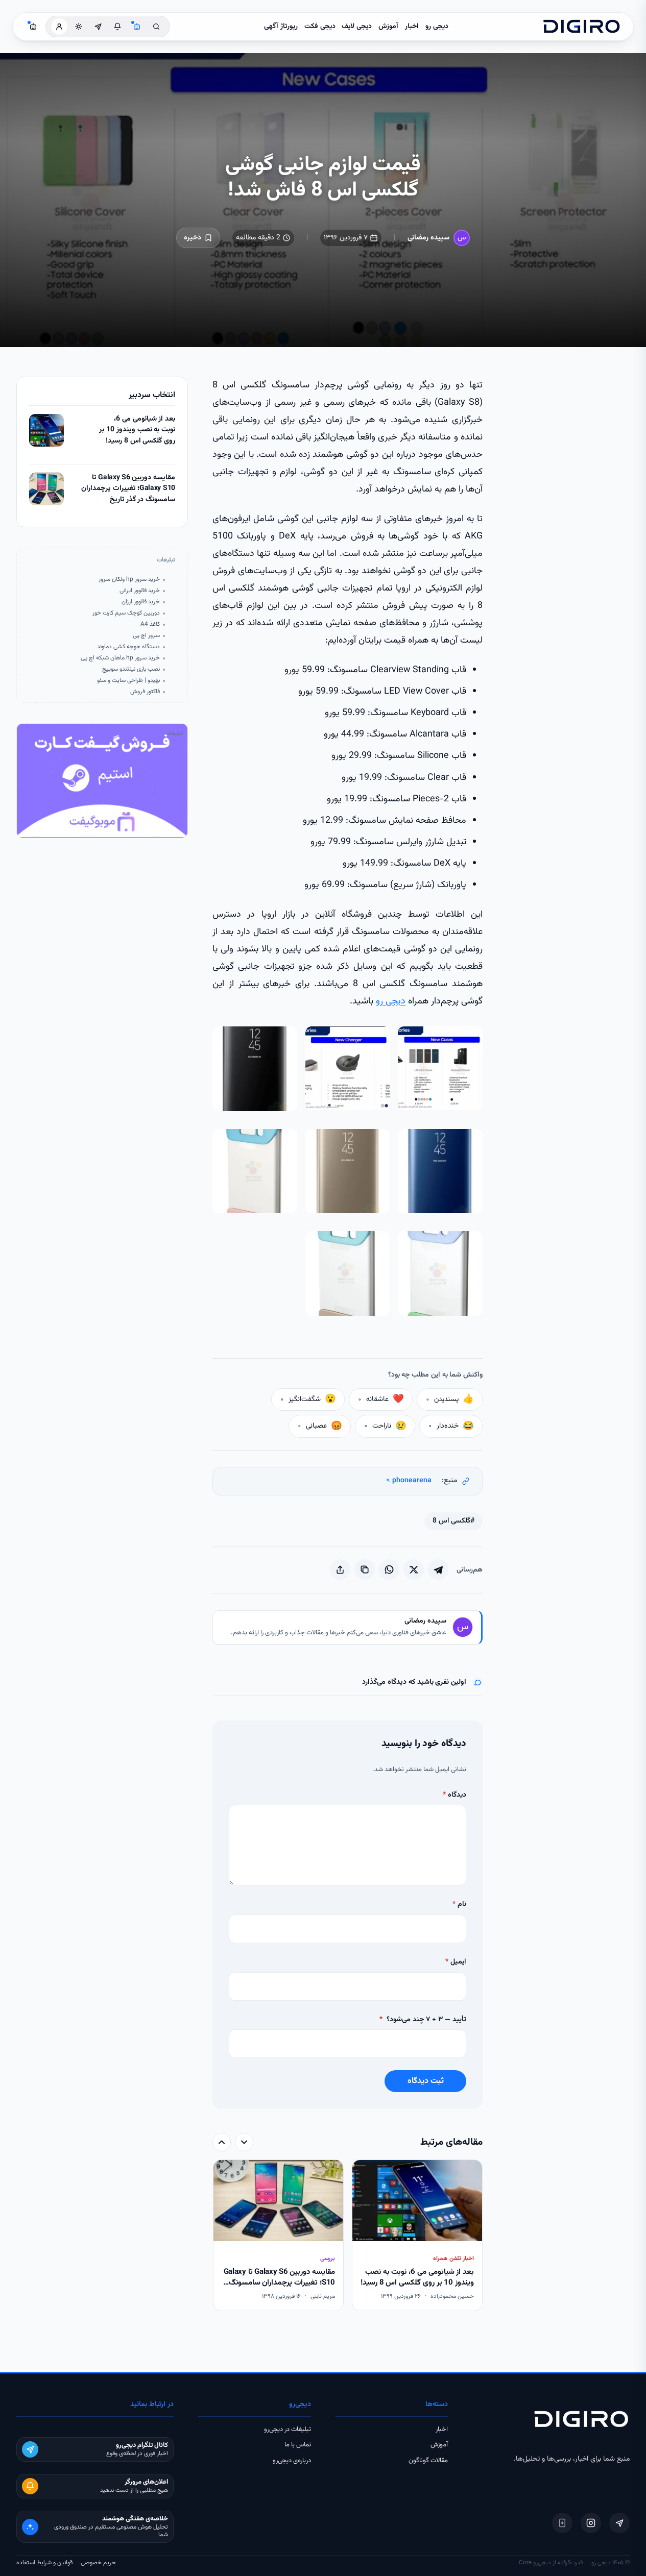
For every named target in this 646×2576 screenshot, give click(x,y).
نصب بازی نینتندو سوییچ (131, 669)
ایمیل (456, 1962)
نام (459, 1904)
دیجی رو (437, 27)
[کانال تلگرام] (98, 27)
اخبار (412, 27)
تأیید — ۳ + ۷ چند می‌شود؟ (423, 2020)
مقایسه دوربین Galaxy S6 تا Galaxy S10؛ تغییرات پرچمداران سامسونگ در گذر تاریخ (128, 489)
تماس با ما (298, 2445)
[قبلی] (244, 2142)
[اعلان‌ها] (117, 27)
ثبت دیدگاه (426, 2081)
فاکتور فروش (145, 692)
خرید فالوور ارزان (141, 602)
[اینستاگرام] (591, 2523)
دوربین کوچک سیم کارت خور (126, 613)
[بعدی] (222, 2142)
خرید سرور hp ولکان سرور (129, 580)
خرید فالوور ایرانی (140, 591)
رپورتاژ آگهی (281, 27)
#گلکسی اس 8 (453, 1521)
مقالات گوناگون (428, 2461)
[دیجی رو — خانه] (582, 27)
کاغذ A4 (150, 624)
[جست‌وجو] (156, 27)
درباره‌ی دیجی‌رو (292, 2461)
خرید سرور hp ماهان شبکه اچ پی (120, 658)
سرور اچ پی (146, 636)
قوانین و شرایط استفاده (44, 2563)
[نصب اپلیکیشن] (562, 2523)
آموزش (388, 27)
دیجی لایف (357, 27)
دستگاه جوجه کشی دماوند (128, 647)
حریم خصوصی (98, 2563)
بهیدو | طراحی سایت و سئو (128, 681)
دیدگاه (454, 1795)
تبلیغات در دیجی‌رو (288, 2430)
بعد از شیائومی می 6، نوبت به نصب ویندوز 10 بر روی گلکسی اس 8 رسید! (137, 430)
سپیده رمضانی (428, 238)
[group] (348, 2236)
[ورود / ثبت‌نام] (59, 27)
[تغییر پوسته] (79, 27)
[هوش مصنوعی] (137, 27)
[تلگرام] (619, 2523)
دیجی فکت (320, 27)
